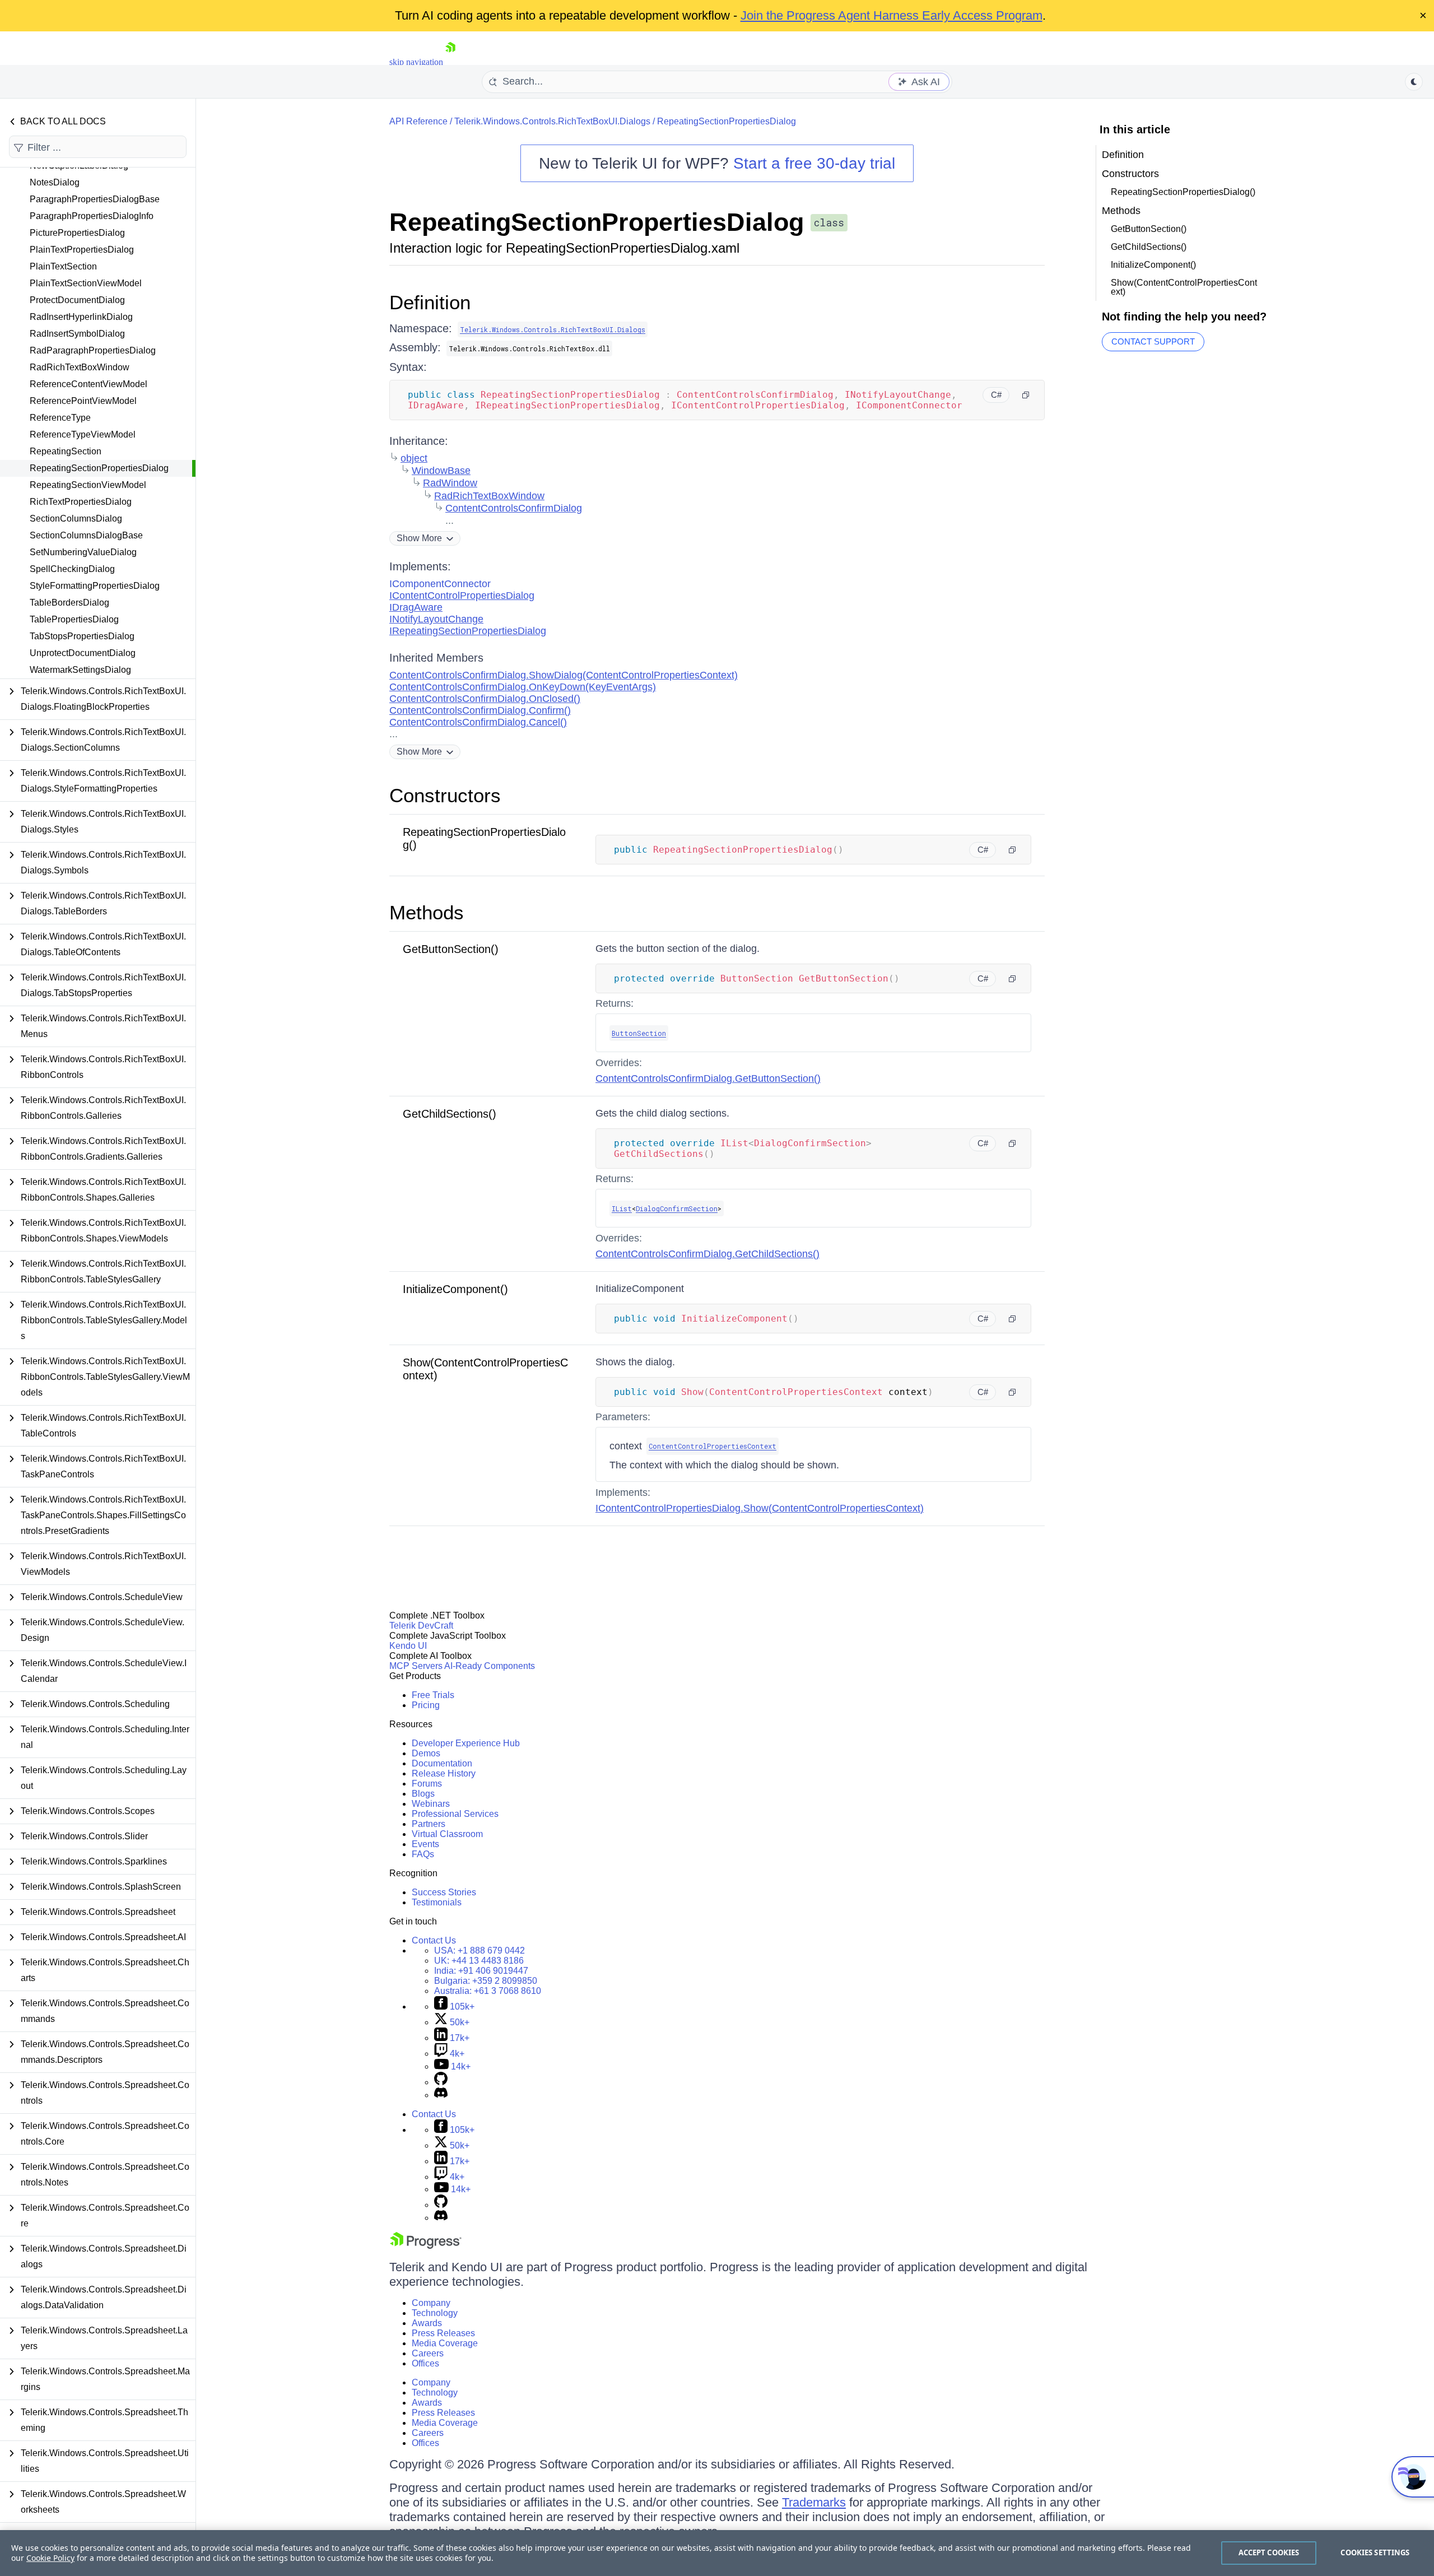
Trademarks (814, 2502)
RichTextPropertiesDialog (81, 502)
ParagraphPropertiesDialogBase (95, 199)
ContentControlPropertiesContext (713, 1446)
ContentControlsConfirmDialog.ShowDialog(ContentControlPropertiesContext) (564, 675)
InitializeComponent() (455, 1289)
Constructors (445, 795)
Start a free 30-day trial (814, 163)
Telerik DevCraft (421, 1626)
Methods (427, 912)
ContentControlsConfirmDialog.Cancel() (478, 722)
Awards (427, 2323)
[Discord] (441, 2095)
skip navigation (416, 62)
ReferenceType (60, 418)
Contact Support (1153, 341)
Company (431, 2303)
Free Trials (433, 1695)
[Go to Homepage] (450, 62)
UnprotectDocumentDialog (83, 653)
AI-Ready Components (490, 1666)
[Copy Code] (1026, 395)
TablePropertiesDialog (74, 619)
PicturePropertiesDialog (77, 233)
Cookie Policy (50, 2558)
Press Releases (443, 2333)
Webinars (431, 1804)
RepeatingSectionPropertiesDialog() (1183, 192)
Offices (425, 2363)
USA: (479, 1950)
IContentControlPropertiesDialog (462, 596)
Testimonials (437, 1902)
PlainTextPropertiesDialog (82, 250)
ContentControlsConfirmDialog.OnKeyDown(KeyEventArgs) (523, 687)
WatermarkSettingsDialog (80, 670)
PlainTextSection (63, 266)
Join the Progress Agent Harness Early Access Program (891, 15)
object (414, 458)
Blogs (423, 1794)
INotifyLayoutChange (436, 619)
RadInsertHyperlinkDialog (81, 317)
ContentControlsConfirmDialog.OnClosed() (485, 699)
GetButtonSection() (451, 949)
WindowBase (441, 471)
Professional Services (455, 1814)
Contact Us (434, 1940)
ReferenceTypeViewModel (83, 434)
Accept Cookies (1269, 2552)
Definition (430, 302)
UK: (479, 1961)
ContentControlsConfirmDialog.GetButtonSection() (708, 1078)
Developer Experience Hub (466, 1743)
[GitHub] (441, 2082)
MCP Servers (416, 1666)
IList (622, 1208)
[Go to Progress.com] (426, 2246)
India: (481, 1971)
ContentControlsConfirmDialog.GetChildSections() (707, 1254)
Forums (427, 1784)
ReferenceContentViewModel (89, 384)
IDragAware (416, 607)
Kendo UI (408, 1646)
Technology (435, 2313)
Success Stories (444, 1892)
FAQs (423, 1854)
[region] (717, 2553)
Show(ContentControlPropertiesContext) (1184, 287)
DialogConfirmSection (677, 1208)
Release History (444, 1773)
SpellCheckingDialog (72, 569)
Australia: (488, 1991)
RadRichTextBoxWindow (80, 367)
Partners (429, 1824)
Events (425, 1844)
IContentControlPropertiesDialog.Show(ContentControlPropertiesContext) (760, 1508)
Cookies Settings (1375, 2552)
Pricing (426, 1705)
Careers (428, 2353)
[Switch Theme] (1414, 82)
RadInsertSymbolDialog (77, 334)
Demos (426, 1753)
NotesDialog (55, 182)
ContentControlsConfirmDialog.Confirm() (480, 710)
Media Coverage (445, 2343)
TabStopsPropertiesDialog (82, 636)
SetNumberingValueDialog (83, 552)
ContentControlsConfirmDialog (514, 508)
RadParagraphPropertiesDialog (93, 350)
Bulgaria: (486, 1981)
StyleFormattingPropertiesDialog (95, 586)
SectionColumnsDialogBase (86, 535)
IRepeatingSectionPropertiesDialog (468, 631)
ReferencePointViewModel (83, 401)
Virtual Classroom (447, 1834)
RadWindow (450, 483)
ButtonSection (639, 1033)
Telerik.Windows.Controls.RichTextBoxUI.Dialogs (552, 121)
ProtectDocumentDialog (77, 300)
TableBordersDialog (69, 603)
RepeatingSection (66, 451)
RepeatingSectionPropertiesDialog (99, 468)
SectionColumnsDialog (76, 519)
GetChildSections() (450, 1114)
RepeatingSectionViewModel (88, 485)
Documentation (442, 1763)
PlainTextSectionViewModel (86, 283)
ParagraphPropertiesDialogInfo (92, 216)
